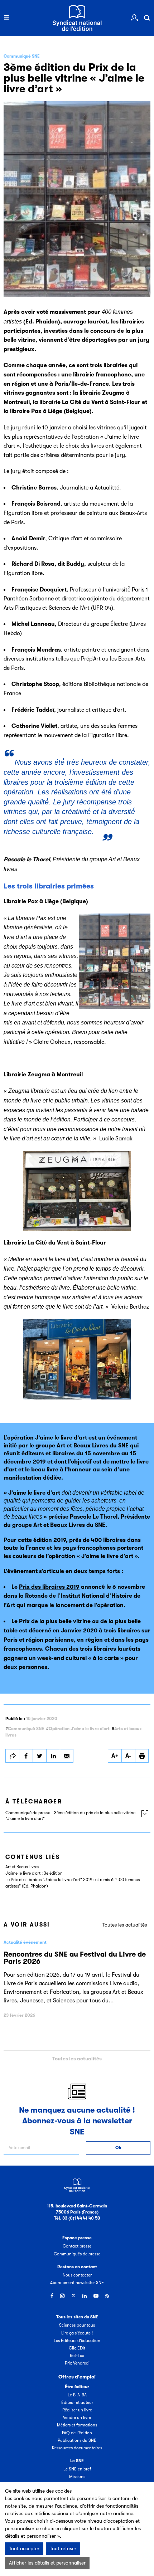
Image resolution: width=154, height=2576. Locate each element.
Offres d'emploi (77, 2377)
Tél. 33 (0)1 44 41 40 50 (77, 2218)
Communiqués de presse (77, 2254)
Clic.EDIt (77, 2348)
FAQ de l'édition (77, 2433)
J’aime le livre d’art (62, 1438)
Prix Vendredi (77, 2363)
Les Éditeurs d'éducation (77, 2341)
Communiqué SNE (26, 1729)
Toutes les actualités (125, 1925)
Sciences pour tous (77, 2325)
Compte (134, 18)
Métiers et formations (77, 2425)
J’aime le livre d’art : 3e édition (34, 1873)
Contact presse (77, 2246)
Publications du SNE (77, 2440)
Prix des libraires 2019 (49, 1587)
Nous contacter (77, 2275)
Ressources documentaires (77, 2448)
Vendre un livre (77, 2417)
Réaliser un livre (77, 2410)
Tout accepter (24, 2548)
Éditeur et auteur (77, 2402)
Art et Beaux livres (22, 1867)
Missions (77, 2477)
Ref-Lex (77, 2356)
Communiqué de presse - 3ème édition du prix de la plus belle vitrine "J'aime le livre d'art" (70, 1816)
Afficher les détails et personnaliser (47, 2563)
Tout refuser (63, 2548)
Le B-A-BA (77, 2395)
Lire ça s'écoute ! (77, 2333)
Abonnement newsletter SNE (77, 2283)
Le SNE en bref (77, 2469)
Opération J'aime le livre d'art (79, 1729)
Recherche (147, 18)
